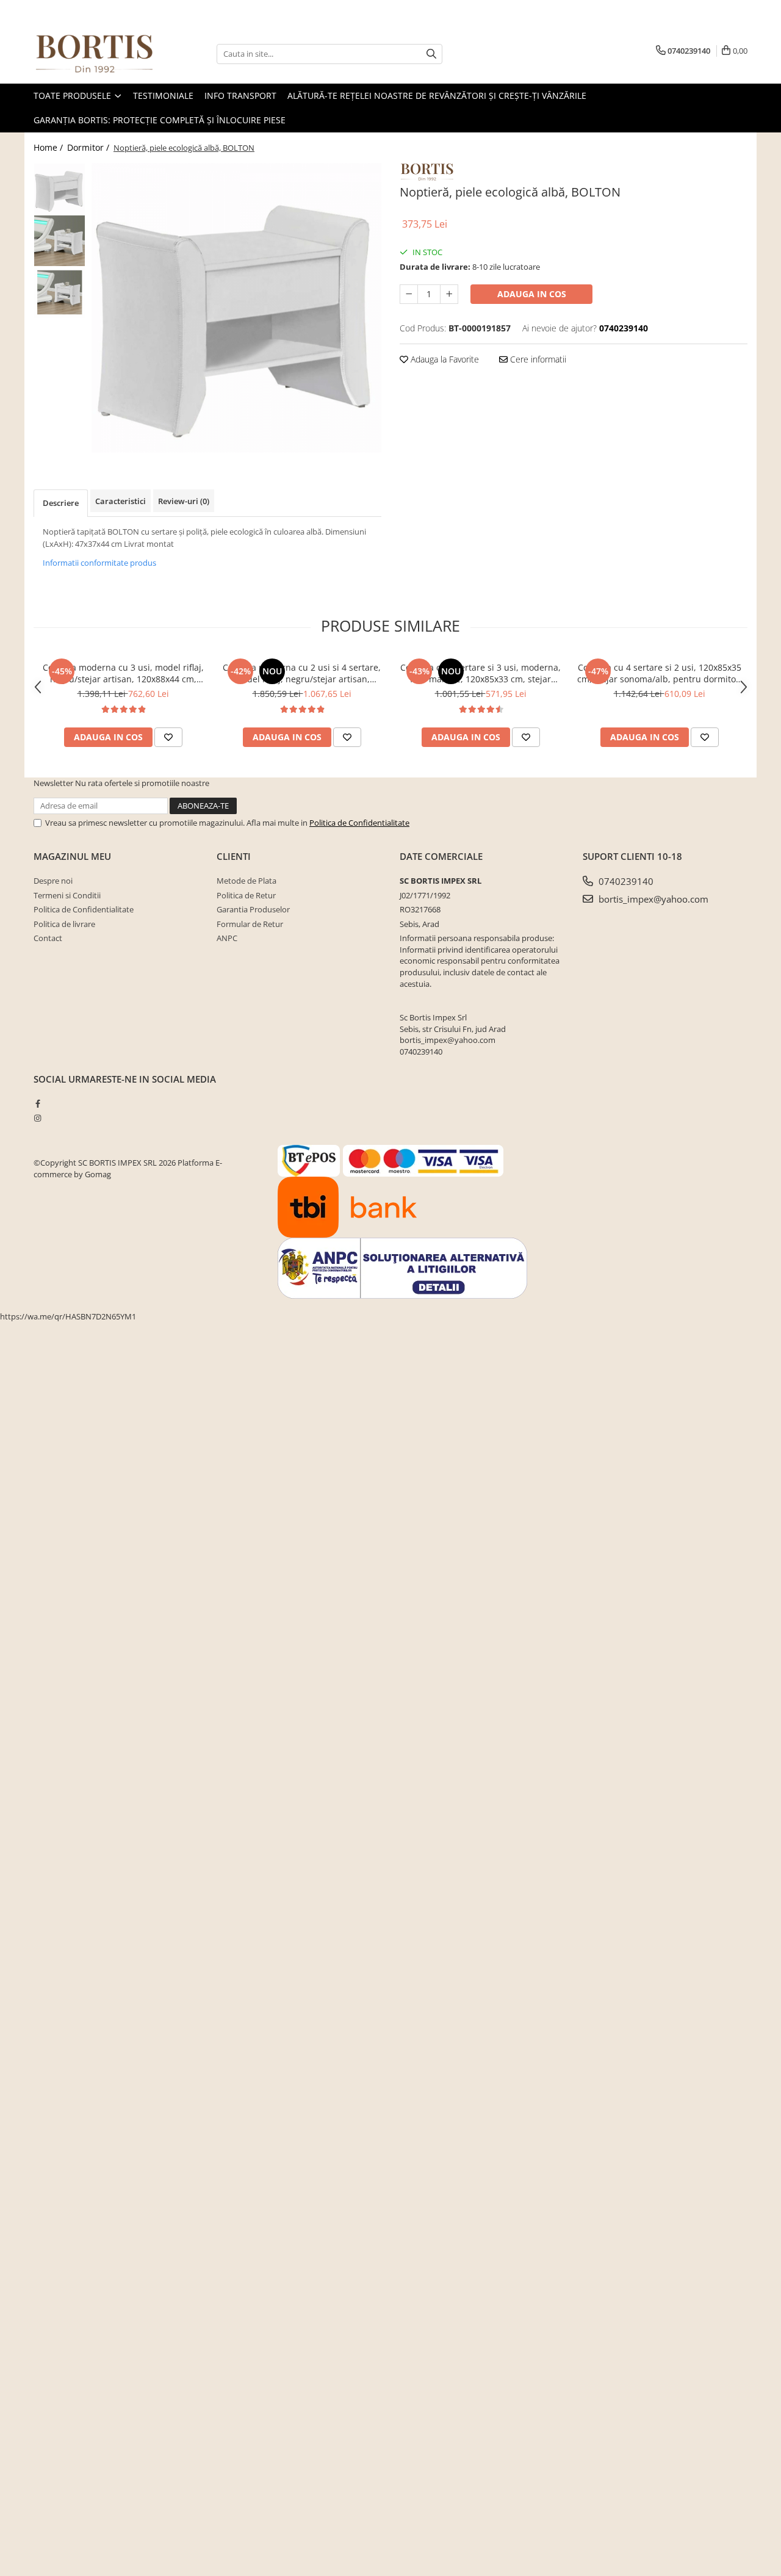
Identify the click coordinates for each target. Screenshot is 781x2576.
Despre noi (53, 881)
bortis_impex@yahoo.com (652, 899)
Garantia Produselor (253, 909)
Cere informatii (537, 359)
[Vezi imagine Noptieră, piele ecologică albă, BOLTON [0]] (59, 189)
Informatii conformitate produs (99, 563)
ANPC (227, 938)
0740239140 (625, 881)
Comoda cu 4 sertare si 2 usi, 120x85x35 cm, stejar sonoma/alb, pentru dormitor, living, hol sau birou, (660, 673)
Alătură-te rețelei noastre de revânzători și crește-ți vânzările (437, 96)
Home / (49, 147)
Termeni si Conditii (67, 895)
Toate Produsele (74, 96)
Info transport (240, 96)
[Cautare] (431, 54)
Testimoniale (163, 96)
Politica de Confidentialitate (359, 823)
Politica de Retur (246, 895)
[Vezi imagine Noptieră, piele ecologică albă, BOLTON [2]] (59, 293)
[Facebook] (38, 1103)
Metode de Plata (247, 881)
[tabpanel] (236, 308)
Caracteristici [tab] (121, 501)
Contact (48, 938)
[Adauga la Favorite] (168, 737)
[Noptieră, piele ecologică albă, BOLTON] (236, 308)
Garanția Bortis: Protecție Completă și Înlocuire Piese (160, 120)
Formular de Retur (250, 924)
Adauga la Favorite (444, 359)
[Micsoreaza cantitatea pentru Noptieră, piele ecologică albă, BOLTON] (409, 294)
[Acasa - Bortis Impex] (95, 54)
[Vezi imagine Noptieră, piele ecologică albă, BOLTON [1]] (59, 241)
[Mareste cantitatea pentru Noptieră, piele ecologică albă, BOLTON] (449, 294)
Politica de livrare (64, 924)
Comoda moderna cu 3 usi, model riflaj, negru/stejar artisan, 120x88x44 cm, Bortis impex (123, 673)
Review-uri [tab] (184, 501)
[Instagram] (38, 1118)
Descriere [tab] (61, 503)
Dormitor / (89, 147)
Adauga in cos (532, 294)
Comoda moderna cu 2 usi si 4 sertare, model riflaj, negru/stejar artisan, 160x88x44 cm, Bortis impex (302, 673)
